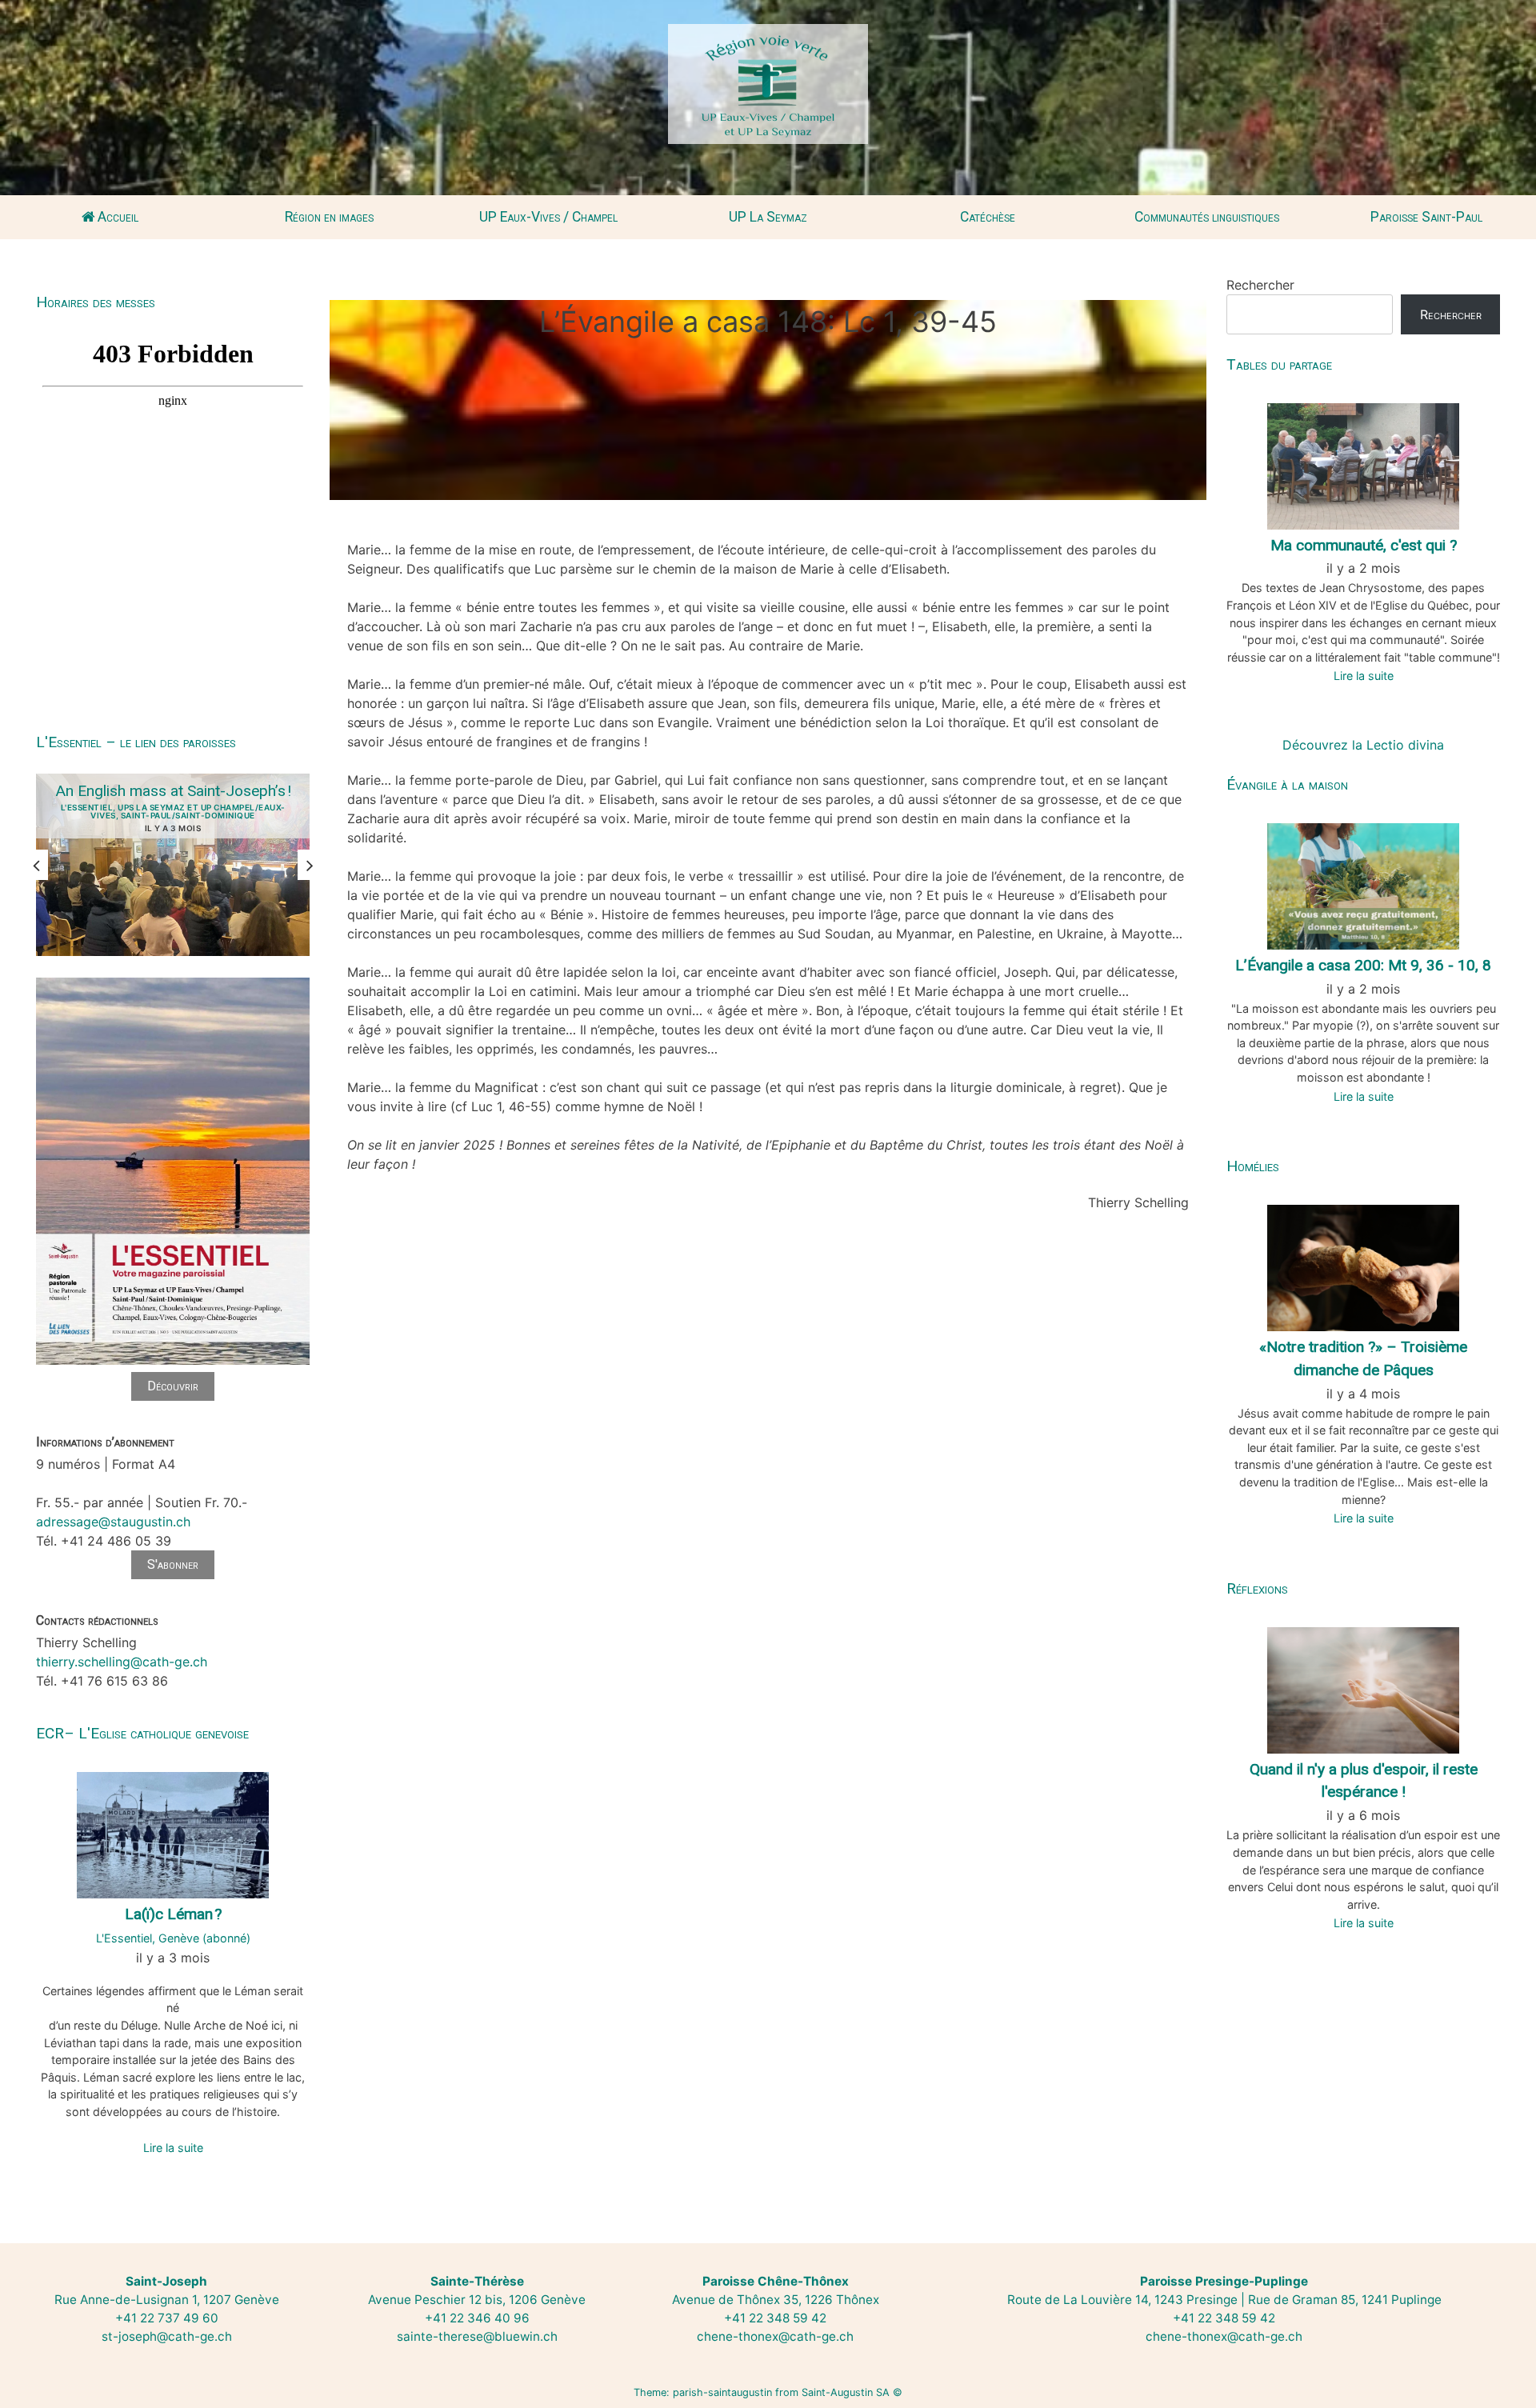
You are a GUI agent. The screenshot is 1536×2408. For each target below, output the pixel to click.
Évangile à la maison (1287, 784)
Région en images (329, 217)
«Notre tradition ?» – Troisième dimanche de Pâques (1363, 1358)
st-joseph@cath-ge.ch (167, 2336)
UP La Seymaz (768, 217)
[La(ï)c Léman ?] (173, 1834)
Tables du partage (1279, 364)
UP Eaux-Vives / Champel (548, 217)
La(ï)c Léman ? (173, 1914)
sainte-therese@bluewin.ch (477, 2336)
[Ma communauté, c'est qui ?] (1363, 465)
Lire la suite (173, 2148)
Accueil (116, 217)
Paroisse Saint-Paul (1426, 217)
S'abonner (173, 1564)
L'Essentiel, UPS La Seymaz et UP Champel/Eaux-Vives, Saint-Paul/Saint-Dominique (173, 811)
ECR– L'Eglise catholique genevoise (142, 1733)
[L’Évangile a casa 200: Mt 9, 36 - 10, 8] (1363, 885)
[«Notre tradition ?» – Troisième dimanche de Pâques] (1363, 1266)
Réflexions (1257, 1588)
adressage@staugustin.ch (113, 1522)
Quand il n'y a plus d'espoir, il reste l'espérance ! (1364, 1781)
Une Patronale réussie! (173, 791)
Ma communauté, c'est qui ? (1364, 545)
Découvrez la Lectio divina (1363, 745)
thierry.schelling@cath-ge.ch (122, 1662)
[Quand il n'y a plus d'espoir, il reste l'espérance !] (1363, 1689)
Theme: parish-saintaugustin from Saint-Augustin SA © (768, 2392)
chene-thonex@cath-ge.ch (775, 2336)
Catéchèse (988, 217)
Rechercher (1260, 285)
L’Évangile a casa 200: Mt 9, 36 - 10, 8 (1363, 965)
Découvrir (173, 1386)
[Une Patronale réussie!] (173, 865)
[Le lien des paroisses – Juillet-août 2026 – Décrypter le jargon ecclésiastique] (173, 1362)
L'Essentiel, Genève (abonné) (173, 1938)
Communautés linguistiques (1207, 217)
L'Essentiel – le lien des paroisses (136, 742)
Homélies (1253, 1166)
